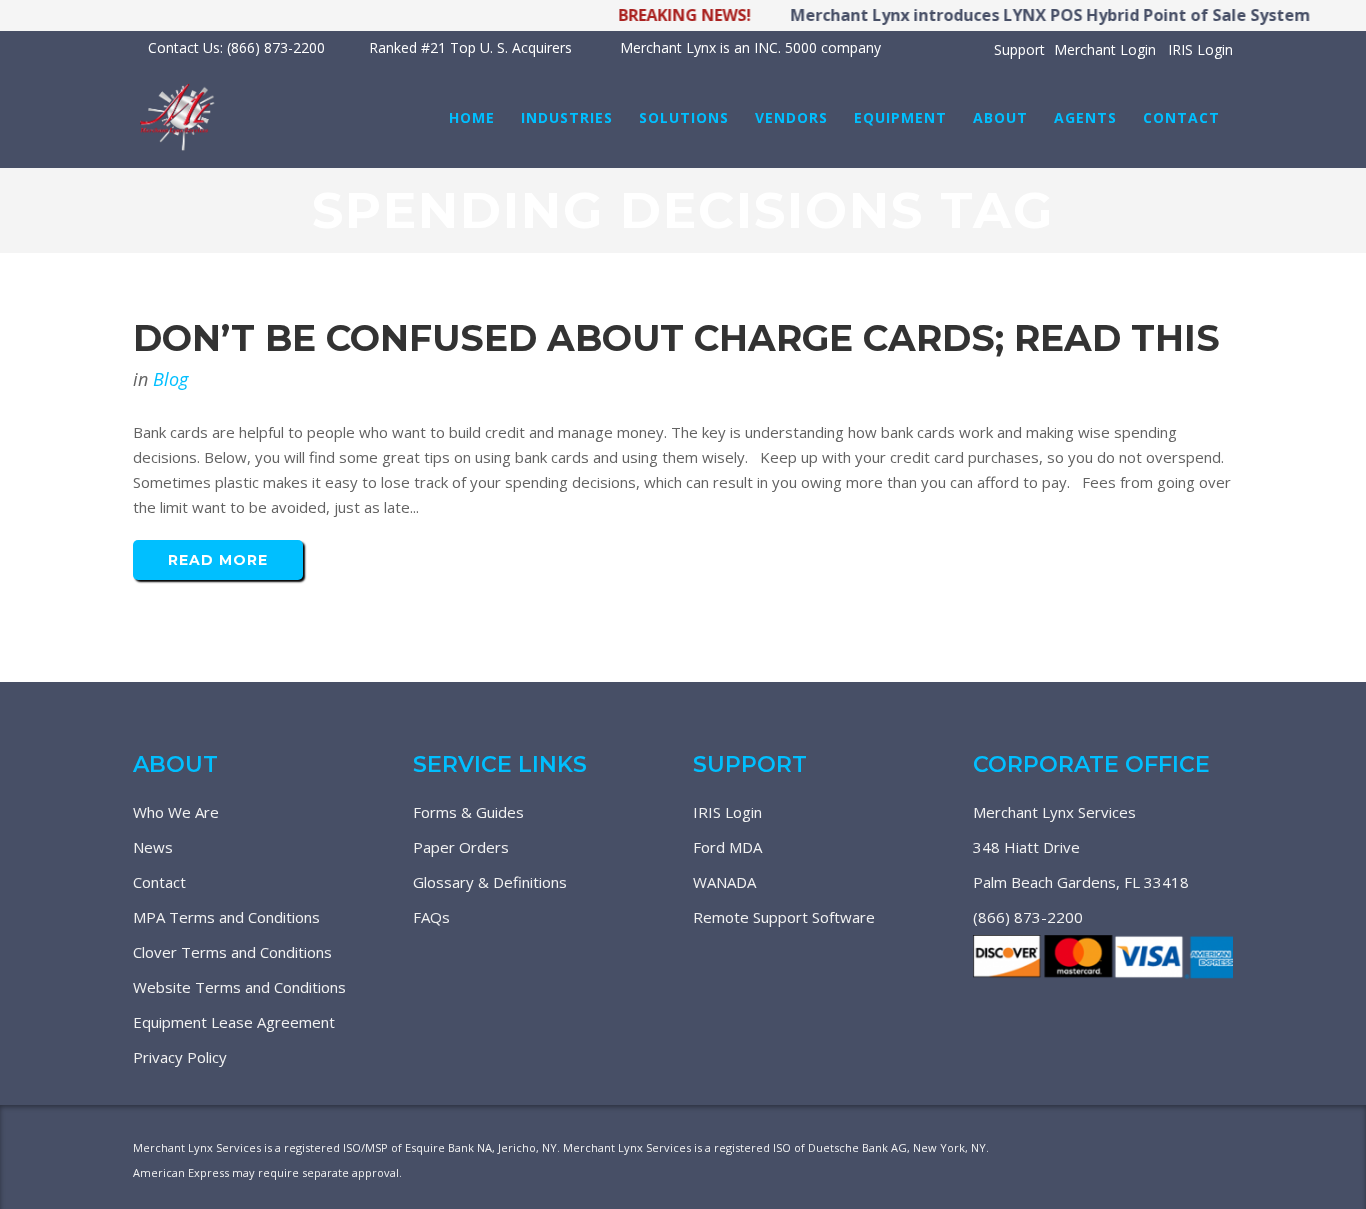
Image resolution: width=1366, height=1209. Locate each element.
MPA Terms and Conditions (226, 917)
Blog (170, 379)
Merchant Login (1105, 49)
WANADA (724, 882)
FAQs (431, 917)
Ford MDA (727, 847)
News (153, 847)
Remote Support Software (784, 917)
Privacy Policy (180, 1057)
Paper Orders (461, 847)
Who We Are (176, 812)
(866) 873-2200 (1028, 917)
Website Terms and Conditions (239, 987)
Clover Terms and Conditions (232, 952)
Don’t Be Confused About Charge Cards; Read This (676, 338)
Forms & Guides (468, 812)
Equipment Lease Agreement (234, 1022)
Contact (159, 882)
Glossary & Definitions (490, 882)
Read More (218, 560)
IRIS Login (1200, 49)
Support (1019, 49)
